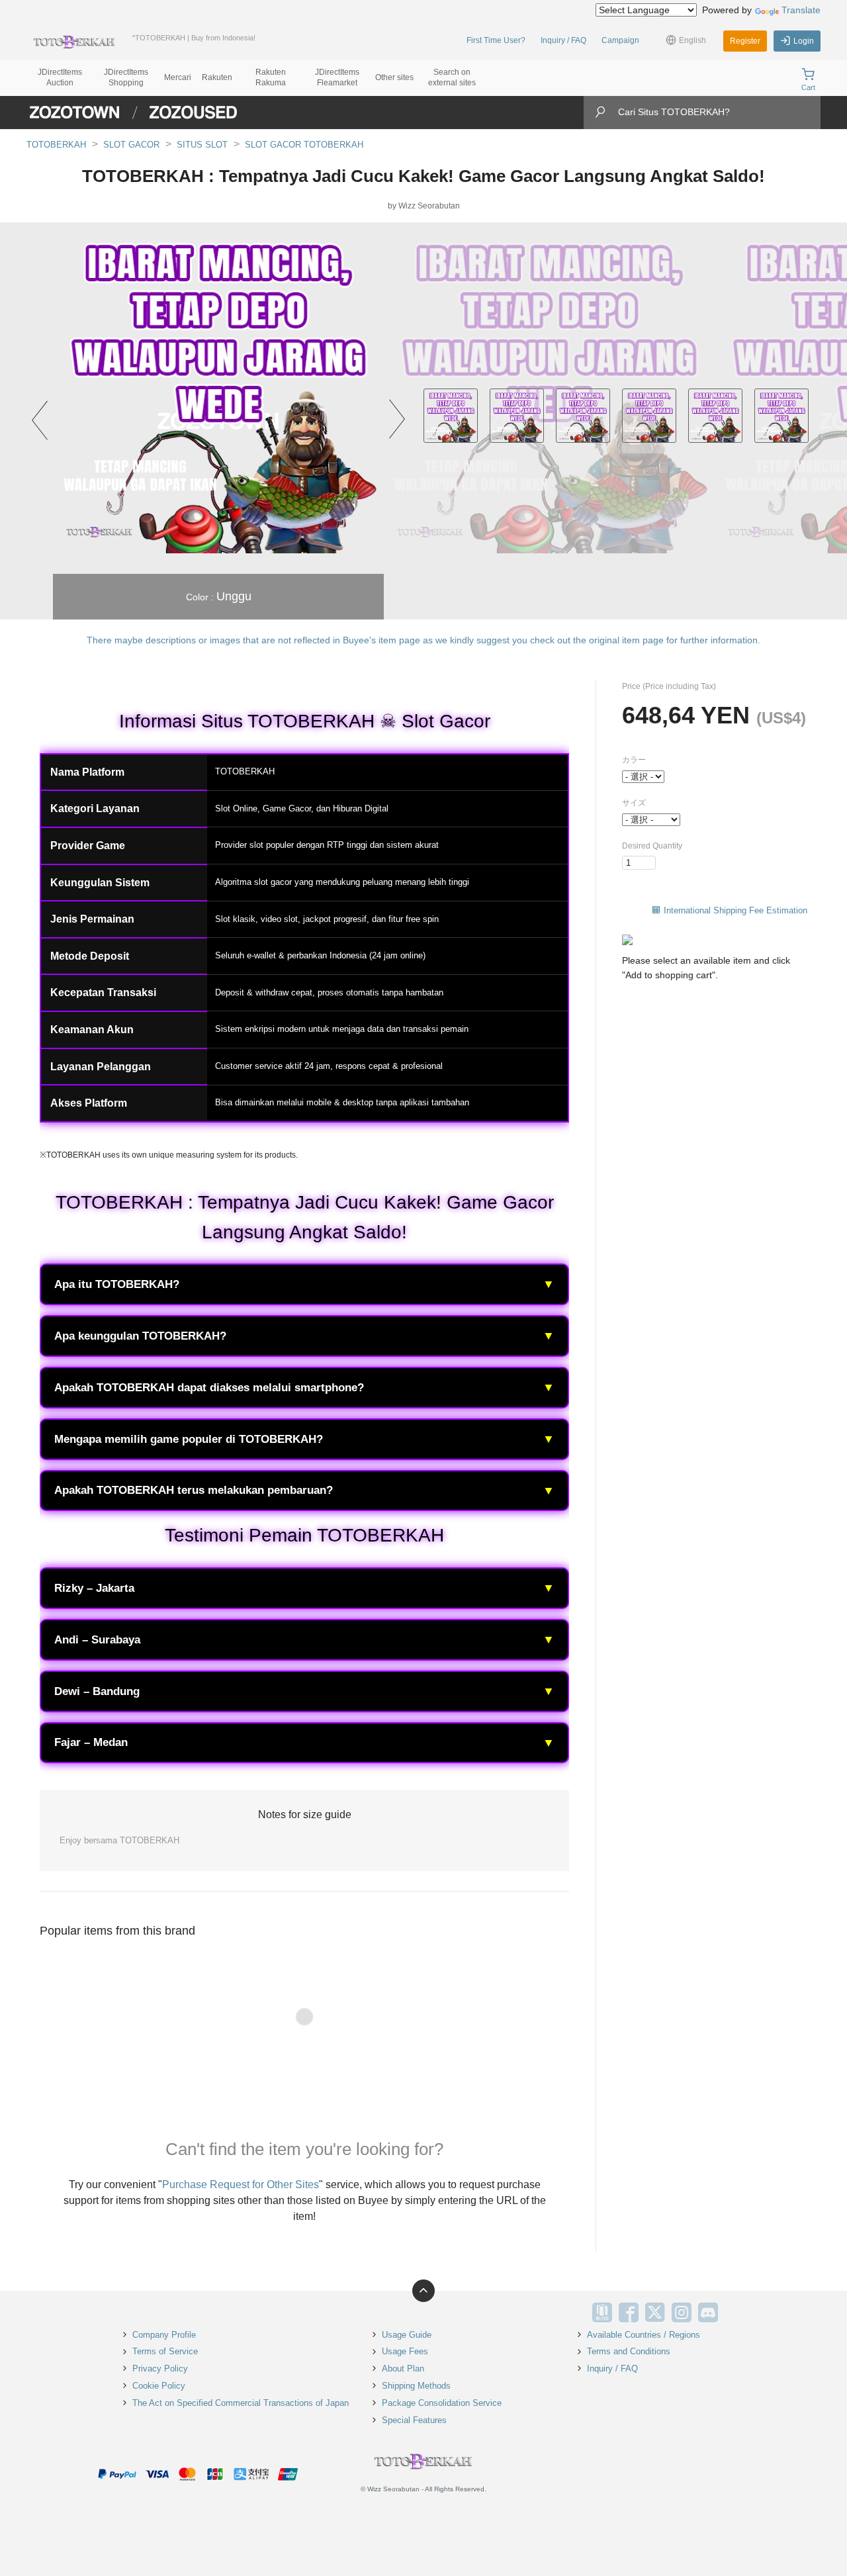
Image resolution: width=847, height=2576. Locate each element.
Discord (708, 2313)
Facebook (629, 2313)
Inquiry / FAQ (563, 40)
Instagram (682, 2313)
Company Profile (164, 2335)
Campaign (620, 40)
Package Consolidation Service (442, 2403)
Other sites (394, 77)
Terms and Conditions (629, 2351)
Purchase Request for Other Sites (241, 2185)
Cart (808, 87)
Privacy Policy (160, 2369)
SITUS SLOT (202, 145)
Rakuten (217, 77)
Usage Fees (405, 2351)
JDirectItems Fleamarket (337, 77)
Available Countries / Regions (644, 2335)
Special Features (414, 2420)
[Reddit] (735, 2313)
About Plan (403, 2369)
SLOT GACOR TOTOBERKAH (304, 145)
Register (745, 41)
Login (804, 41)
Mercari (178, 77)
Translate (801, 10)
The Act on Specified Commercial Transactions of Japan (241, 2403)
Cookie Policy (159, 2386)
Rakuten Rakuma (271, 77)
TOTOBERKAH (56, 145)
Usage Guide (407, 2335)
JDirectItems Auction (60, 77)
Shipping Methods (416, 2386)
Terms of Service (165, 2351)
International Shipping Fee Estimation (736, 910)
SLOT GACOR (131, 145)
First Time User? (496, 40)
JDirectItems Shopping (126, 77)
